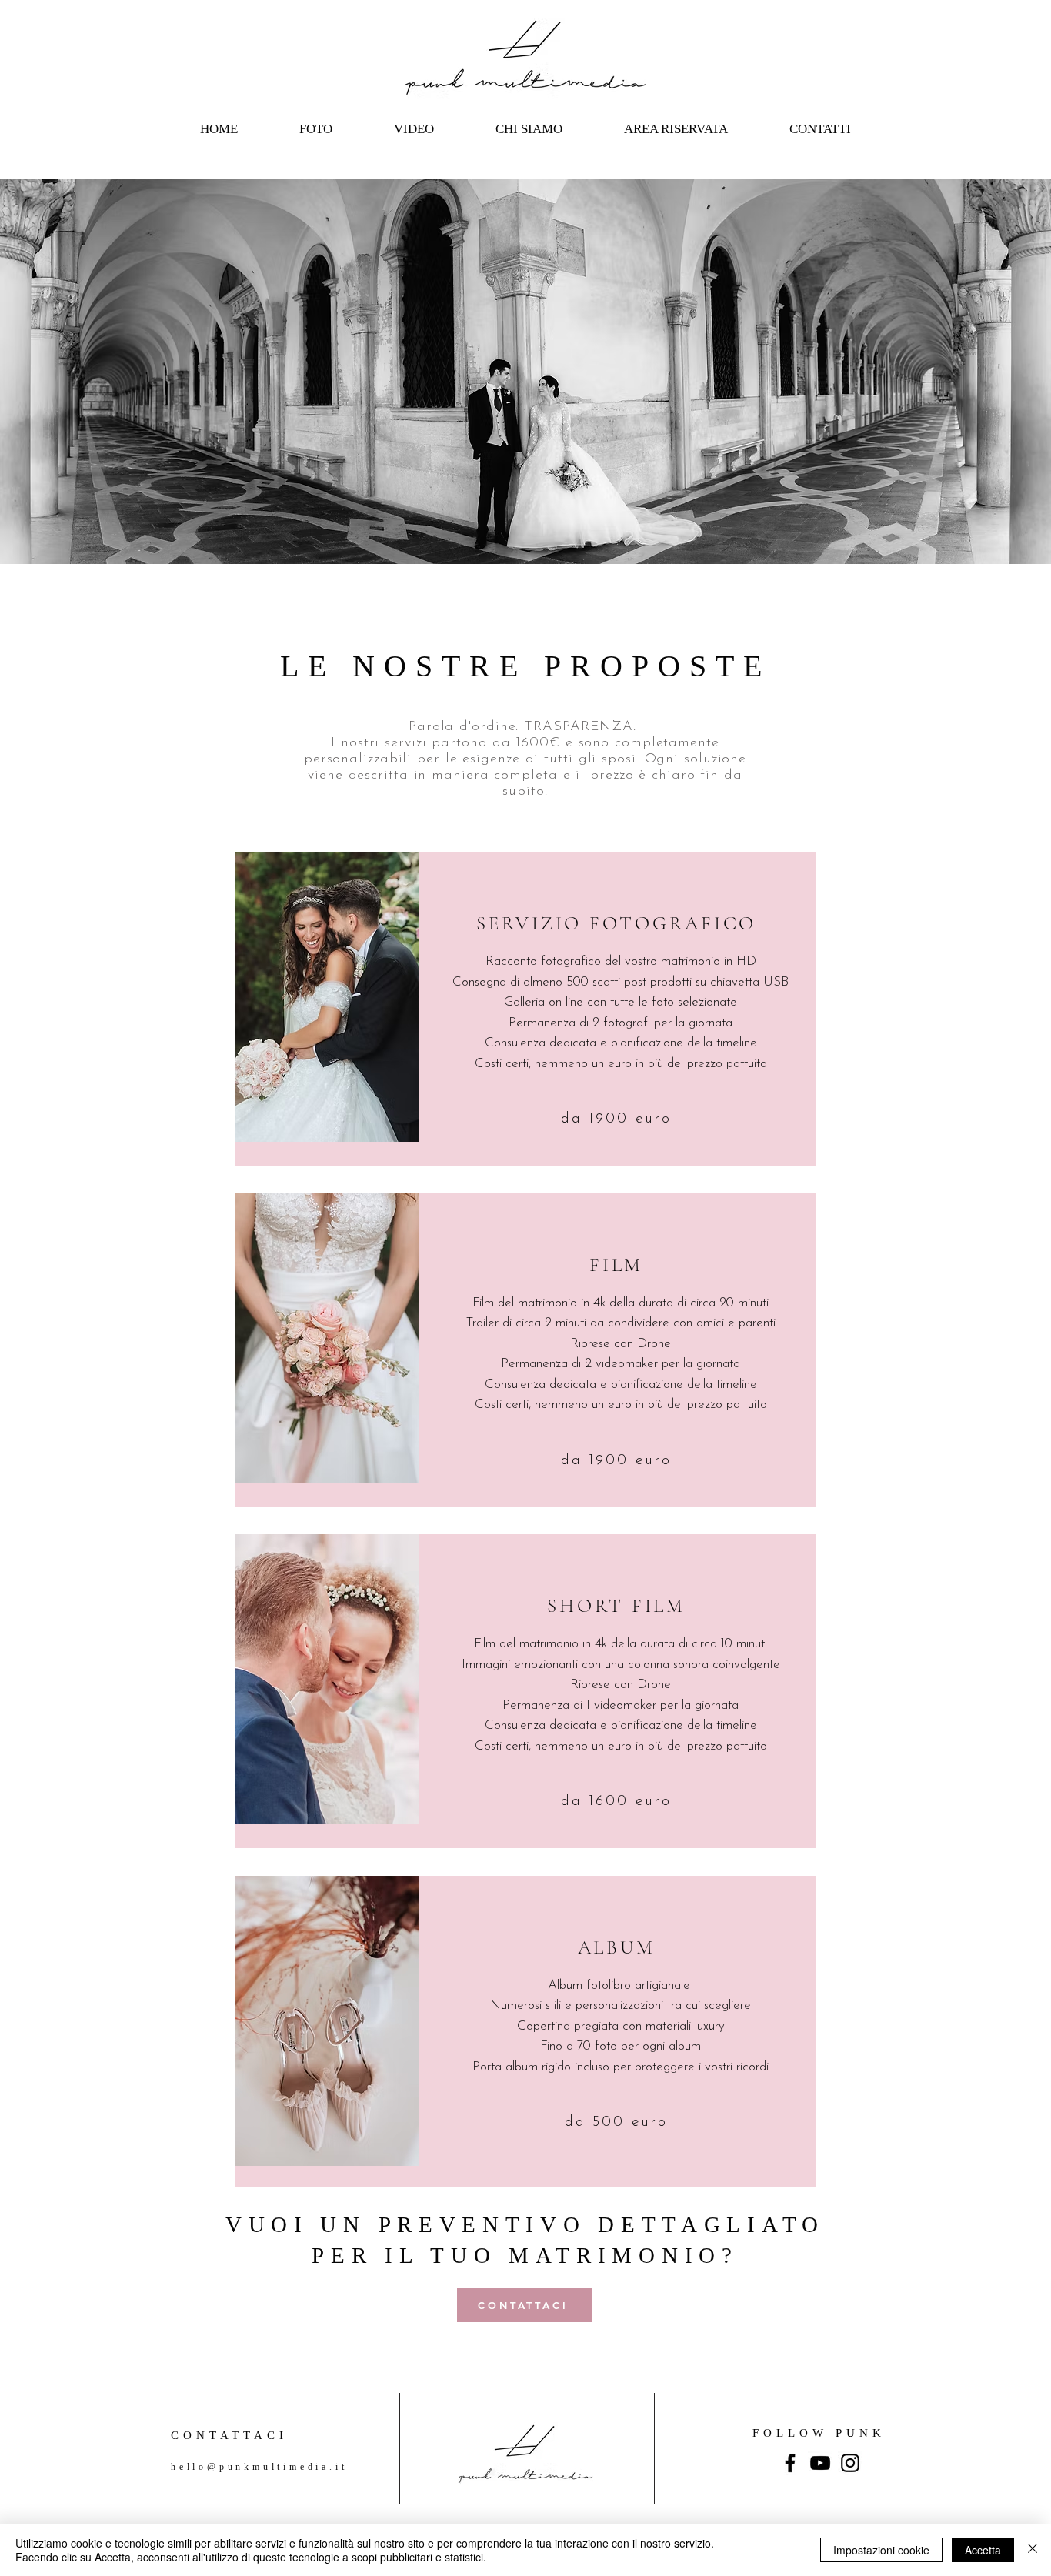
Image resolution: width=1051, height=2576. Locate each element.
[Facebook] (790, 2463)
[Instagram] (850, 2463)
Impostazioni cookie (881, 2550)
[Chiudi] (1033, 2550)
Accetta (983, 2550)
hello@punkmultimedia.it (259, 2467)
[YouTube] (820, 2463)
